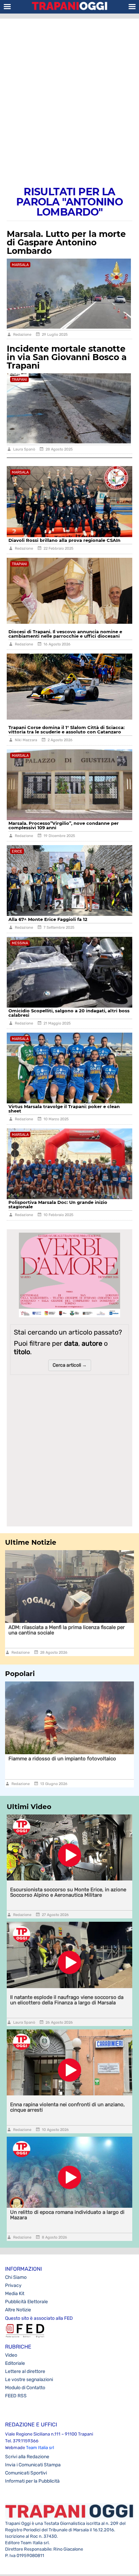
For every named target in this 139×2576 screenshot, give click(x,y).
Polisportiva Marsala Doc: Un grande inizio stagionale (58, 1204)
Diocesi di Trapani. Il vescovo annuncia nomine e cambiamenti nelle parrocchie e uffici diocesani (65, 634)
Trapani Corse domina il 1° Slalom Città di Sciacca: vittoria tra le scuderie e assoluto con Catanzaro (66, 730)
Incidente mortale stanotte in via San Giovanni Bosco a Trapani (67, 357)
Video (11, 2355)
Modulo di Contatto (25, 2388)
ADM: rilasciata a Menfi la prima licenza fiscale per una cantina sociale (67, 1630)
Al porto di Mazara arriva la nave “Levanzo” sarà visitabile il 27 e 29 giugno (65, 1761)
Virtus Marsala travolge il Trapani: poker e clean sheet (64, 1109)
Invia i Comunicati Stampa (33, 2465)
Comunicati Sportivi (26, 2473)
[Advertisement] (69, 95)
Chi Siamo (16, 2277)
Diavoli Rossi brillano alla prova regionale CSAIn (64, 540)
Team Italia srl (40, 2448)
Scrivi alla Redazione (27, 2457)
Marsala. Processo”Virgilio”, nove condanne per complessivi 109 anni (64, 825)
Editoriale (15, 2363)
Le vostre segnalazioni (29, 2380)
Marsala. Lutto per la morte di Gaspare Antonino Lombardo (66, 242)
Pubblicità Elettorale (26, 2302)
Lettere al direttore (25, 2371)
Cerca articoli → (70, 1365)
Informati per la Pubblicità (32, 2481)
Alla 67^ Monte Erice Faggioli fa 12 (48, 919)
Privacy (13, 2285)
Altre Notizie (18, 2310)
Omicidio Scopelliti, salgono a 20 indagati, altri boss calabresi (69, 1013)
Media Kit (15, 2294)
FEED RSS (16, 2396)
